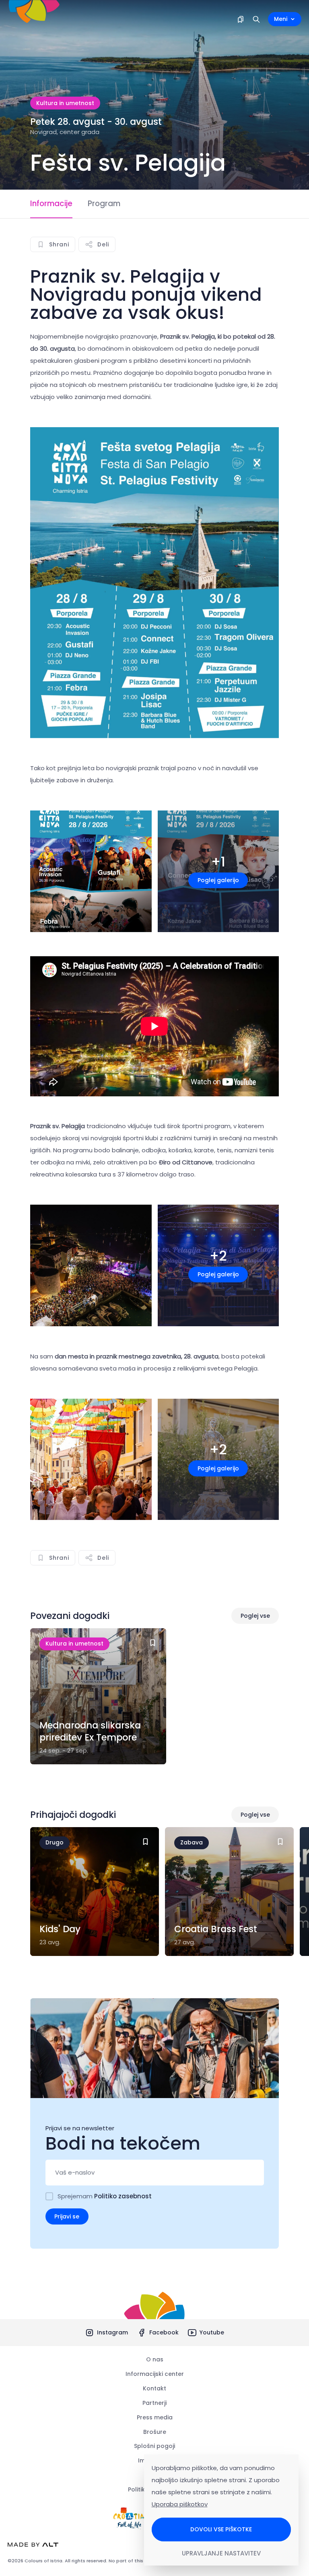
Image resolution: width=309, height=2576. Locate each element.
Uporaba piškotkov (180, 2504)
